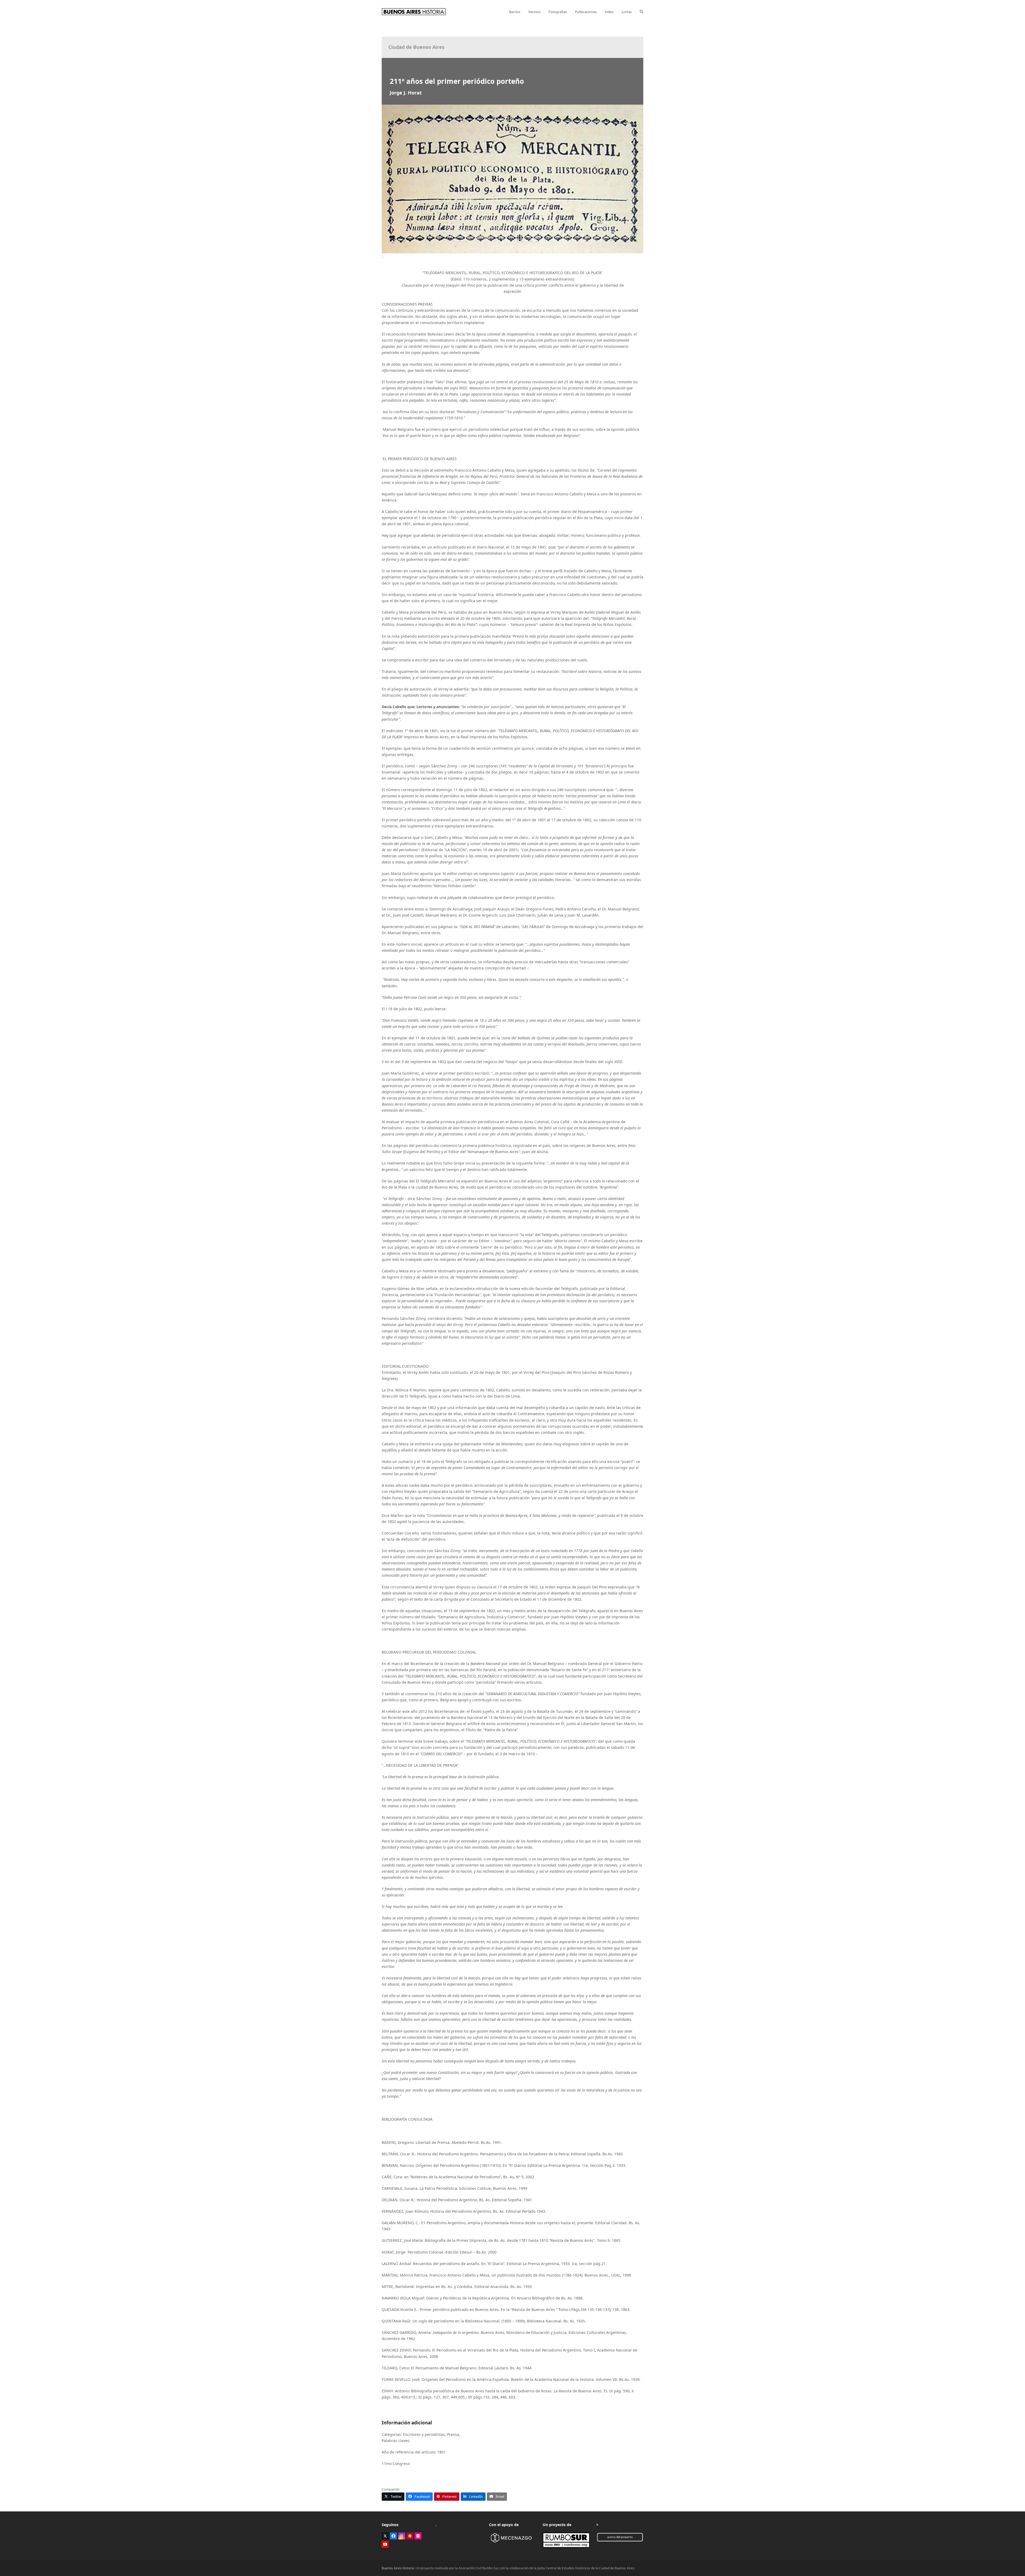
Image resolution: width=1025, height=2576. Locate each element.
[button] (642, 12)
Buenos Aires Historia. (398, 2568)
